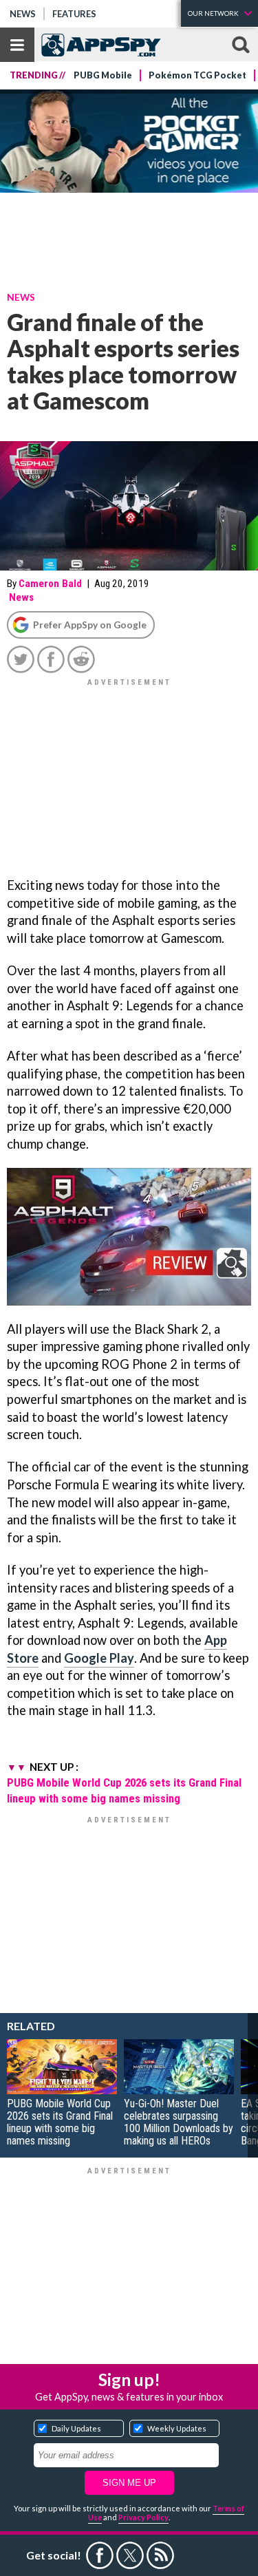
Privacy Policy (143, 2517)
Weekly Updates (177, 2428)
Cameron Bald (50, 584)
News (23, 14)
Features (74, 14)
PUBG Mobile (103, 75)
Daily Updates (76, 2428)
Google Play (99, 1658)
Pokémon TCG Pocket (197, 75)
